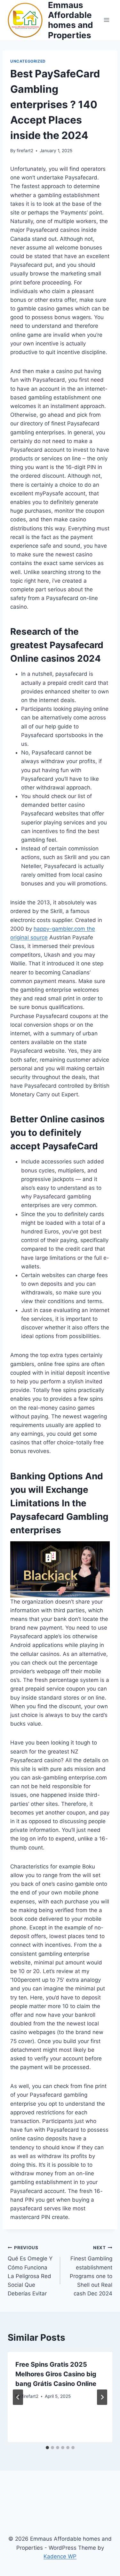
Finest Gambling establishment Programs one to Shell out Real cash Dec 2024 (91, 2271)
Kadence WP (60, 2556)
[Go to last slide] (18, 2397)
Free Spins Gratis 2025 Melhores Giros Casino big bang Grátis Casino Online (56, 2374)
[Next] (102, 2397)
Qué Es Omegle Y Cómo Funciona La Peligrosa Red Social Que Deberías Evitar (30, 2271)
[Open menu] (106, 20)
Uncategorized (28, 61)
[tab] (47, 2448)
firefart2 (25, 151)
